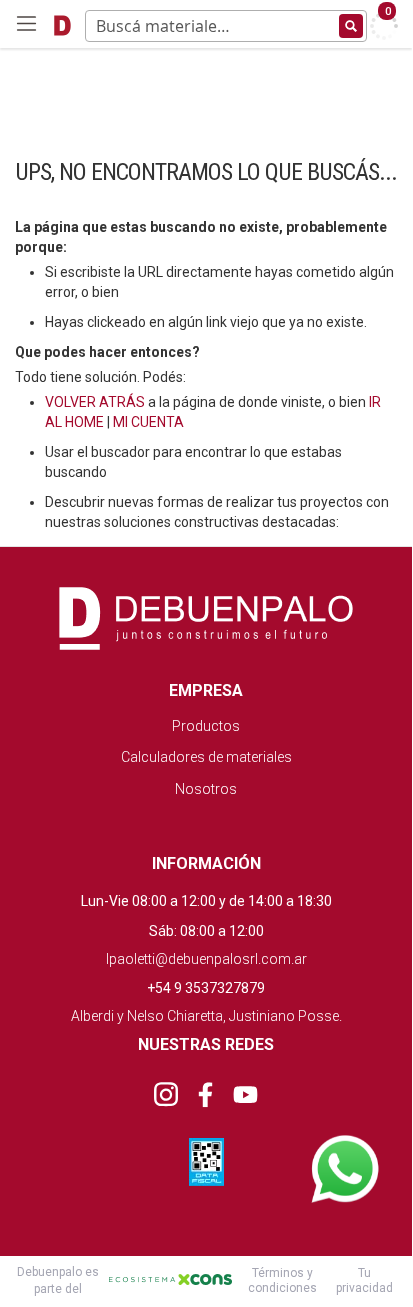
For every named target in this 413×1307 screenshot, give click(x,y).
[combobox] (226, 31)
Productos (206, 726)
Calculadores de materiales (206, 757)
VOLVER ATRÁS (95, 402)
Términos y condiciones (282, 1280)
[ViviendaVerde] (62, 24)
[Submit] (351, 26)
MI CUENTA (148, 422)
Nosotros (206, 789)
